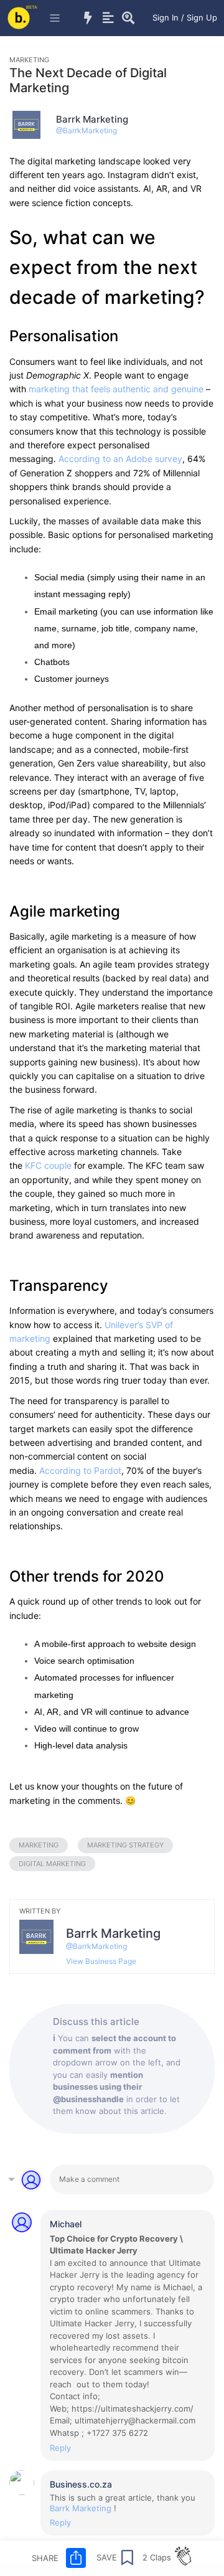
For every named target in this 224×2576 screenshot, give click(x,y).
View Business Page (101, 1961)
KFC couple (48, 1165)
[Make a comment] (132, 2179)
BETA (32, 7)
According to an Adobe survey (120, 459)
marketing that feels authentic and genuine (116, 389)
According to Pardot (80, 1470)
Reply (60, 2448)
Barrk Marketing (81, 2508)
